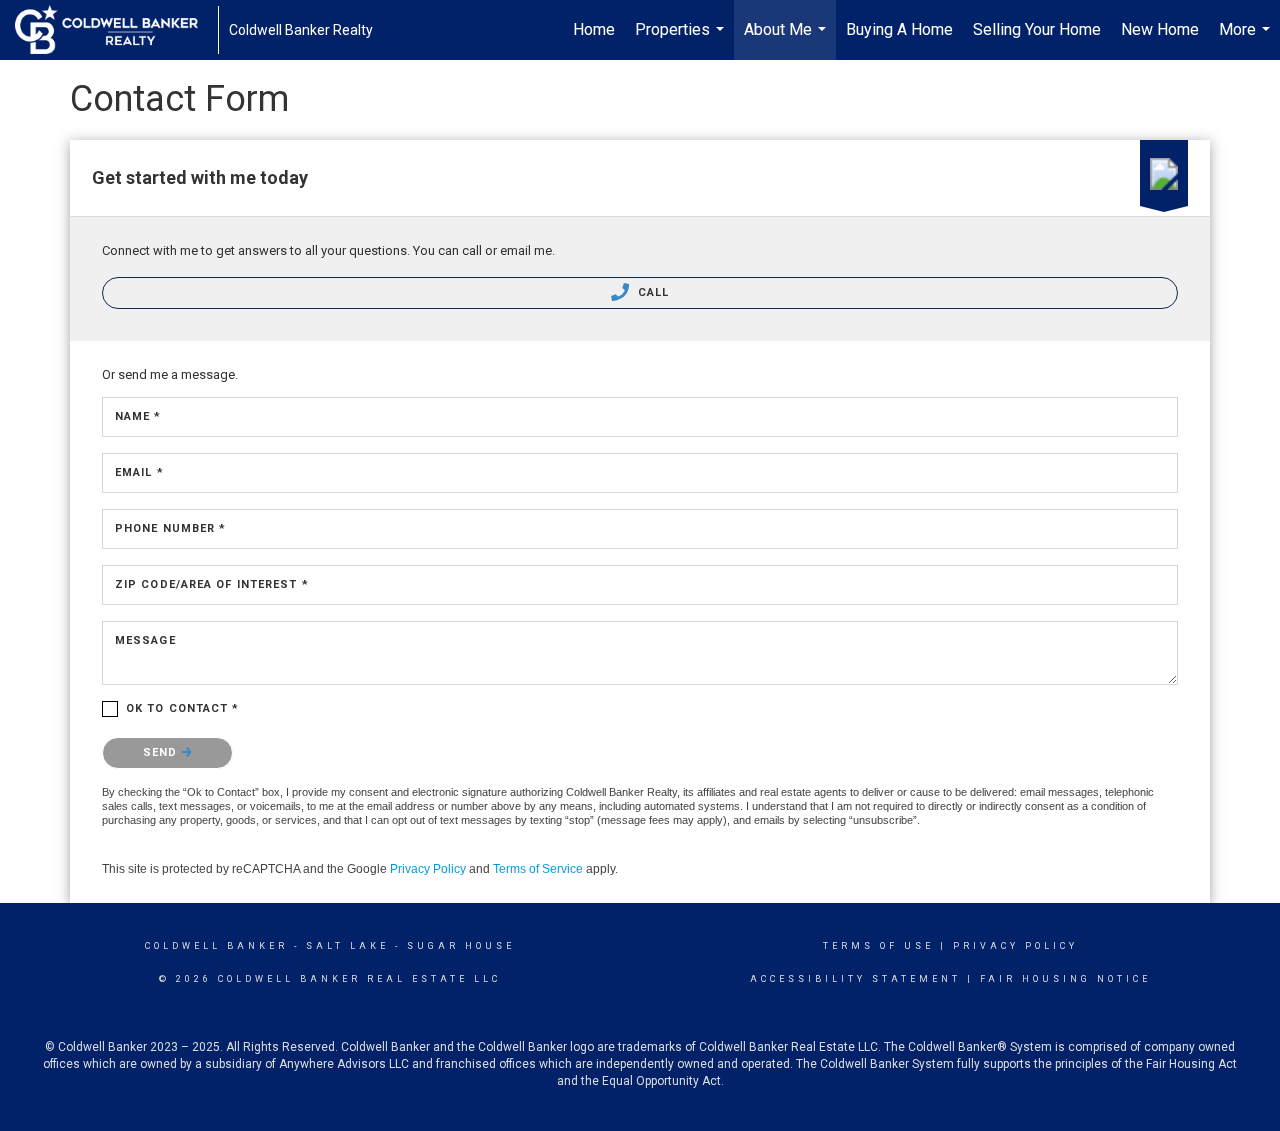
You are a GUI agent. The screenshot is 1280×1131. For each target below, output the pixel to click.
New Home (1160, 29)
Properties (682, 40)
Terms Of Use (878, 946)
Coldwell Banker (216, 946)
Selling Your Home (1037, 29)
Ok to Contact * (183, 708)
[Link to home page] (116, 30)
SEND (162, 752)
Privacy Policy (428, 869)
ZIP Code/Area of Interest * (212, 584)
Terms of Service (538, 869)
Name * (138, 416)
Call (652, 292)
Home (594, 29)
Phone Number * (170, 528)
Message (145, 640)
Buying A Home (899, 29)
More (1247, 40)
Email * (139, 472)
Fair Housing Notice (1065, 979)
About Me (787, 40)
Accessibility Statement (855, 979)
